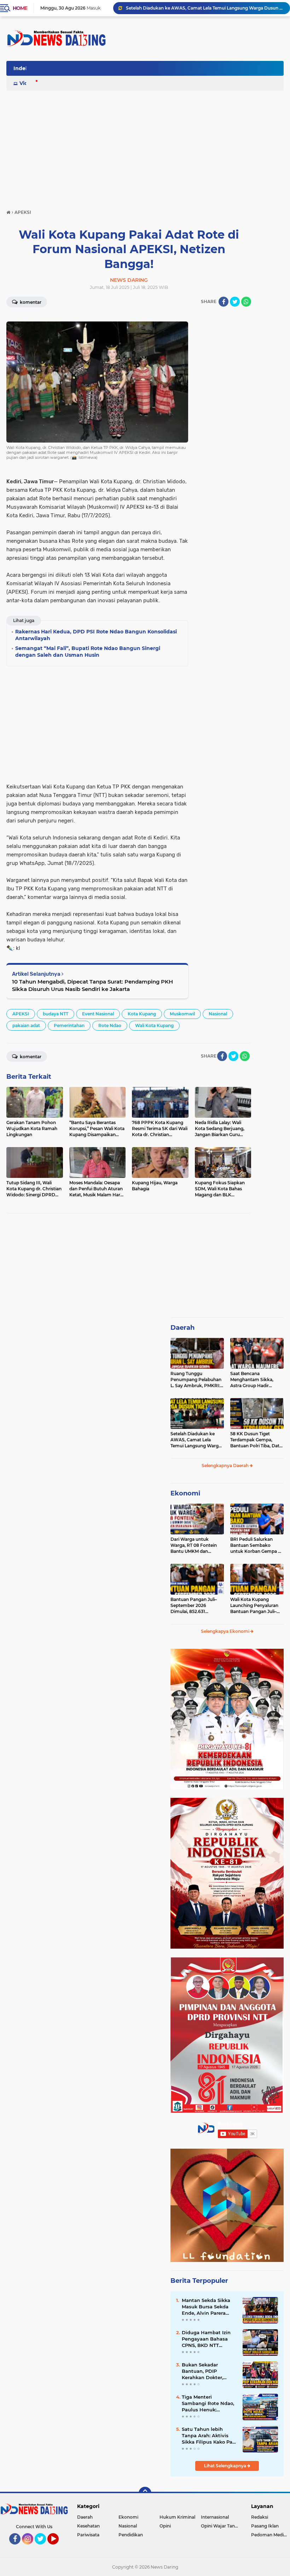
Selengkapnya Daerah (226, 1466)
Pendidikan (131, 2535)
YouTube (58, 2548)
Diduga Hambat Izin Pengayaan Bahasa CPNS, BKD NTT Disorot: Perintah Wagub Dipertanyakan (209, 2339)
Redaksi (260, 2517)
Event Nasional (98, 1014)
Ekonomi (185, 1493)
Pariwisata (88, 2535)
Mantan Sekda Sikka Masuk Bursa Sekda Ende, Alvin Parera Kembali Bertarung (206, 2307)
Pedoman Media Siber (271, 2535)
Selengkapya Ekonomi (226, 1631)
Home (20, 8)
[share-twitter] (235, 302)
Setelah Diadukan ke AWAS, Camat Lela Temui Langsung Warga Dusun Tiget (205, 8)
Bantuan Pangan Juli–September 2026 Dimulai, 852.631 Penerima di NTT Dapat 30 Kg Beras (195, 1606)
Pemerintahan (69, 1025)
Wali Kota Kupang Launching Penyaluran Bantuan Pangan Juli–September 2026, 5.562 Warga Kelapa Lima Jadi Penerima (256, 1606)
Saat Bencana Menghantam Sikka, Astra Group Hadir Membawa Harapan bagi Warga (256, 1380)
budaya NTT (56, 1014)
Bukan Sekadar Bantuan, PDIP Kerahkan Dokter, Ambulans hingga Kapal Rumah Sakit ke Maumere (208, 2371)
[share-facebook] (224, 302)
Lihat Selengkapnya (226, 2466)
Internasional (215, 2517)
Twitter (43, 2548)
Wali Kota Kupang (154, 1025)
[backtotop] (145, 2493)
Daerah (182, 1328)
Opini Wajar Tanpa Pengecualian (222, 2526)
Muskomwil (182, 1014)
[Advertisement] (155, 70)
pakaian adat (26, 1025)
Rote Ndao (110, 1025)
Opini (165, 2526)
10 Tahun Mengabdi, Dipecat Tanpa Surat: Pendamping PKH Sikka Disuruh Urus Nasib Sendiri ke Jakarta (92, 985)
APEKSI (21, 1014)
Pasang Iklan (265, 2526)
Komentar (30, 302)
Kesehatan (88, 2526)
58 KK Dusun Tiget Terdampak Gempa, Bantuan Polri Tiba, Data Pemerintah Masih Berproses (256, 1440)
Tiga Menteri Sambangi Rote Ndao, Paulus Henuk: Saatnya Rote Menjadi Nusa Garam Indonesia (209, 2404)
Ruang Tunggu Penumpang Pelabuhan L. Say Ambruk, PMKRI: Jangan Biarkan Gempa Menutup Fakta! (196, 1380)
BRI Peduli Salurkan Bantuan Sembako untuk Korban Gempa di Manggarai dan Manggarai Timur (256, 1545)
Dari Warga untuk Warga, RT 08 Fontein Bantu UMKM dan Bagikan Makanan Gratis (196, 1545)
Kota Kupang (142, 1014)
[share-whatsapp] (246, 302)
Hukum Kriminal (177, 2517)
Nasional (218, 1014)
